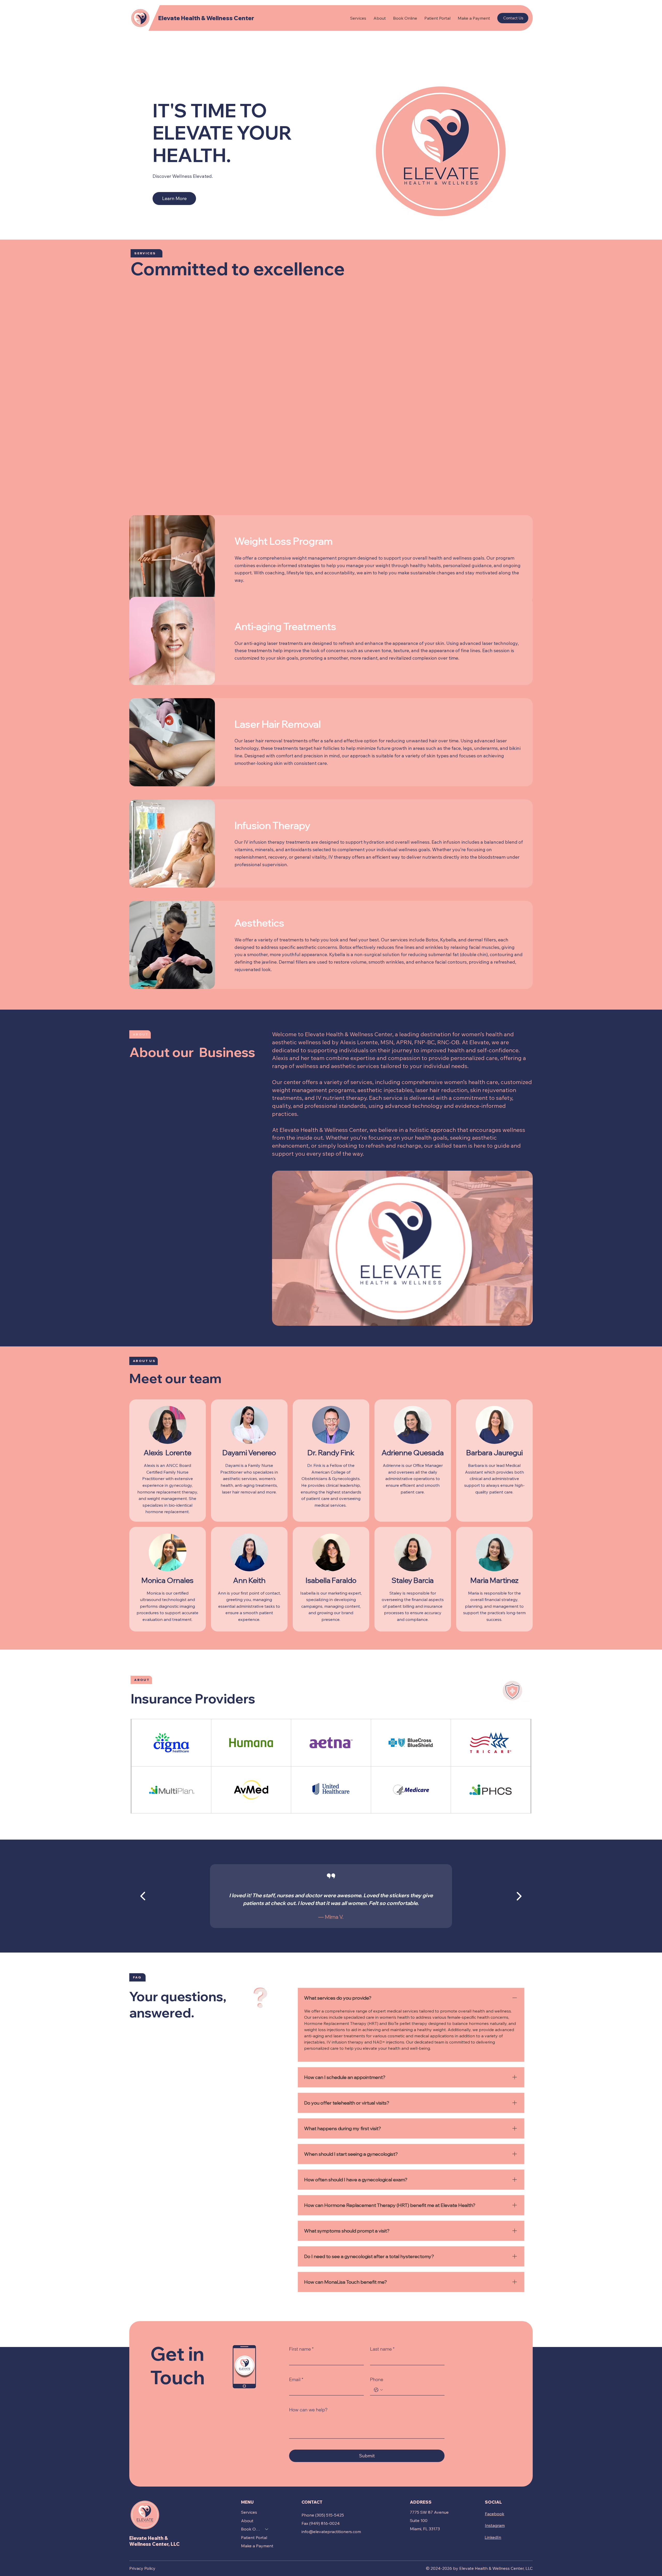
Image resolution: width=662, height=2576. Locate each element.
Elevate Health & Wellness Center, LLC (155, 2541)
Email (296, 2379)
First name (301, 2349)
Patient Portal (254, 2537)
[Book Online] (267, 2529)
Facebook (495, 2514)
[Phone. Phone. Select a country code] (378, 2390)
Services (249, 2512)
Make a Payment (257, 2546)
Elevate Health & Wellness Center (206, 18)
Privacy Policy (142, 2568)
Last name (382, 2349)
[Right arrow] (519, 1896)
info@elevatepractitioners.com (331, 2532)
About (247, 2521)
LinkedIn (493, 2537)
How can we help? (308, 2410)
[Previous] (143, 1896)
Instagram (495, 2525)
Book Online (251, 2529)
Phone (377, 2379)
